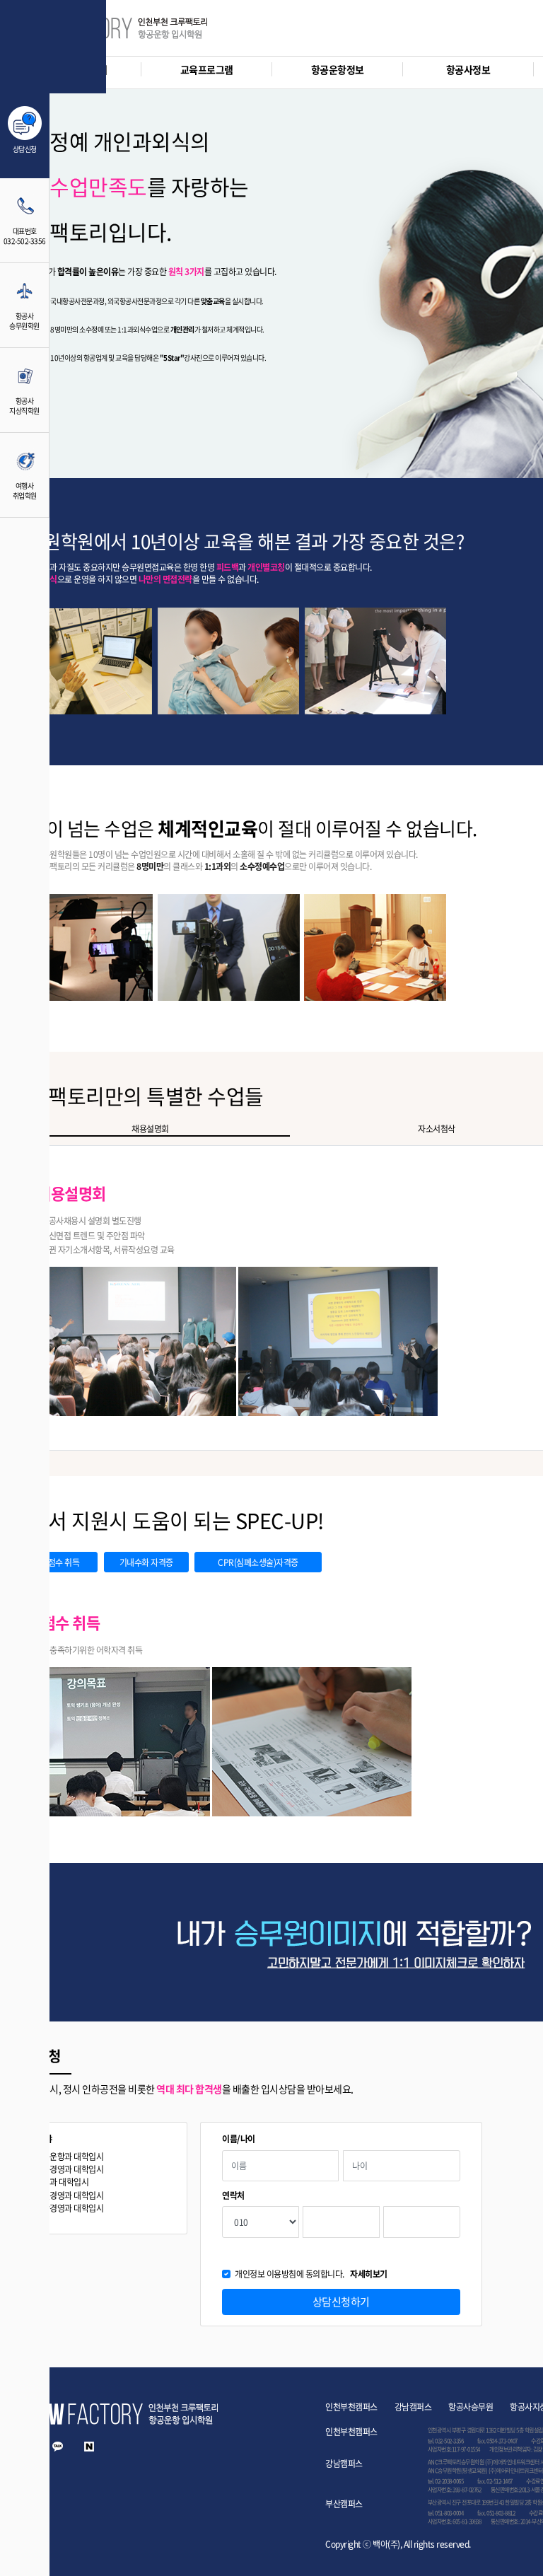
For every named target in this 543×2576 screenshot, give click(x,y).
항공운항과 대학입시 (69, 2157)
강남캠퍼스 (413, 2407)
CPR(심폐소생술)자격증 (258, 1562)
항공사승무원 (471, 2407)
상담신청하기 (341, 2302)
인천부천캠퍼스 (351, 2407)
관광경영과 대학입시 (69, 2209)
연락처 (233, 2196)
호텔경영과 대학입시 (69, 2196)
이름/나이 (239, 2139)
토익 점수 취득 (55, 1562)
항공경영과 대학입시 (69, 2170)
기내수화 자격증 (146, 1562)
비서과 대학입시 (62, 2182)
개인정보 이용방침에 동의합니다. (311, 2274)
